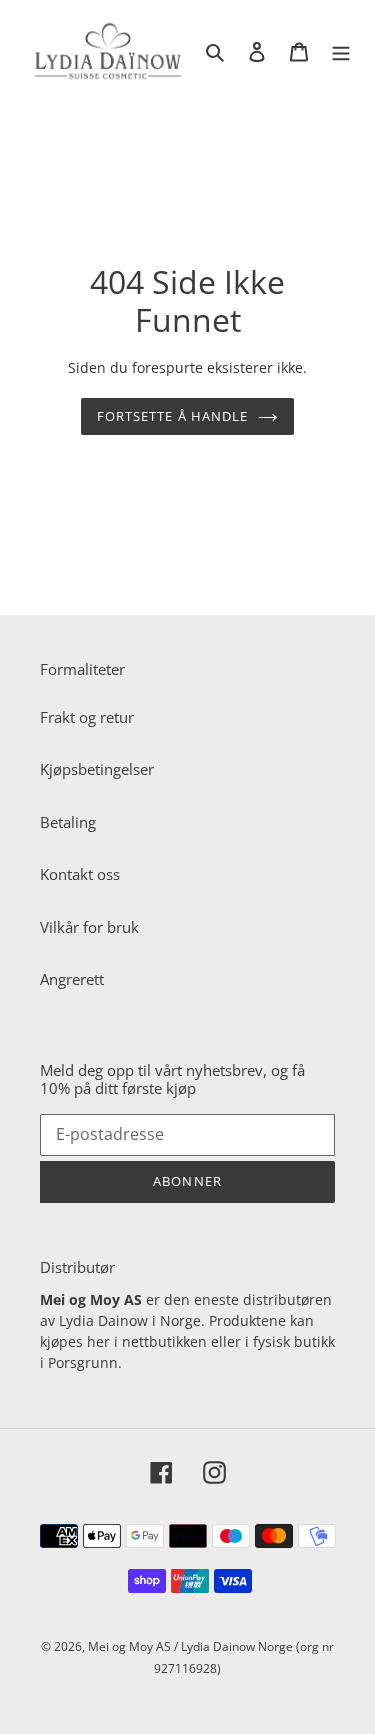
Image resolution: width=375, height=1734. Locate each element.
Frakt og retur (87, 717)
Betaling (68, 822)
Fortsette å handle (172, 416)
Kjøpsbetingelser (97, 769)
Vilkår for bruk (89, 927)
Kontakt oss (80, 874)
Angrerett (72, 979)
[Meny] (341, 50)
